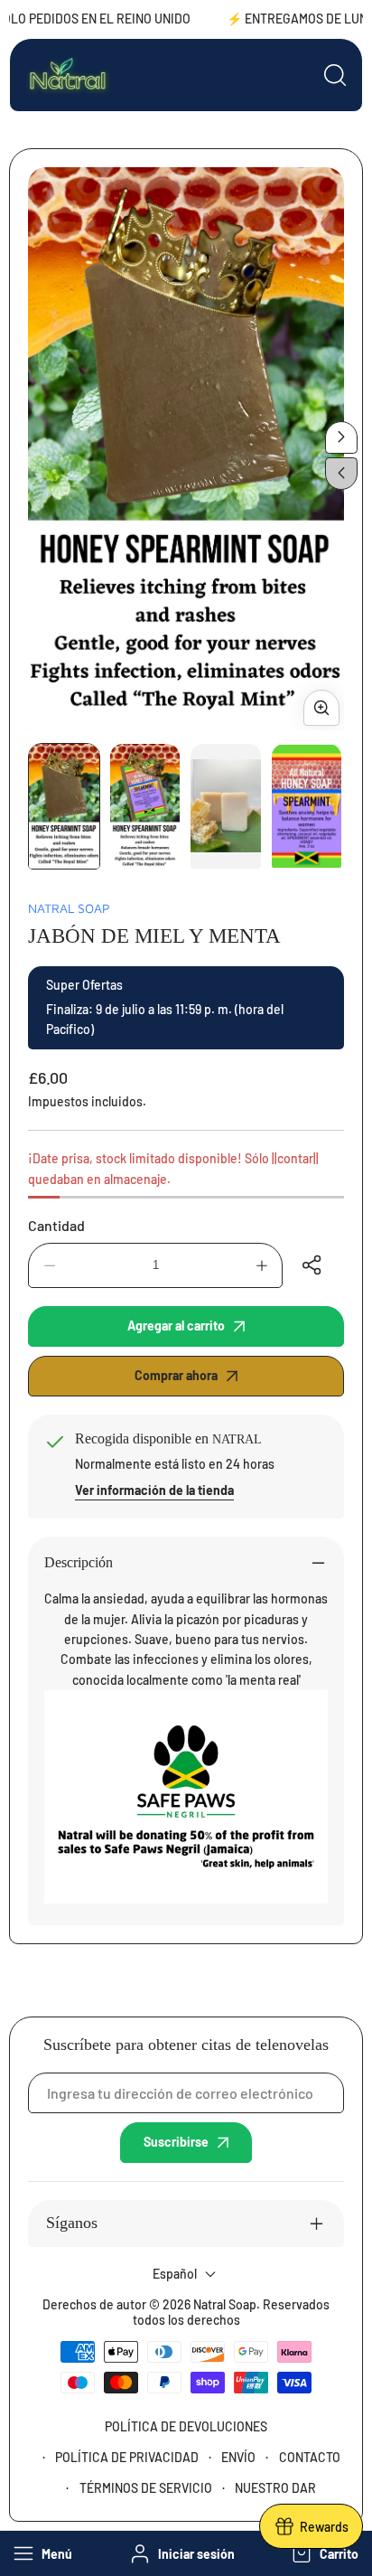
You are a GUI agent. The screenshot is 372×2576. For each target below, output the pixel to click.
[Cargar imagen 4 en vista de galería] (307, 806)
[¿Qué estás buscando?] (335, 75)
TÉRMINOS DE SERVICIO (146, 2488)
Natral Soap (69, 908)
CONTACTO (310, 2457)
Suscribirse (176, 2142)
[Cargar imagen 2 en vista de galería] (145, 806)
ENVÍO (238, 2457)
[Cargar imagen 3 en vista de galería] (226, 806)
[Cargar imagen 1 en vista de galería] (64, 806)
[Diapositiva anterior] (341, 474)
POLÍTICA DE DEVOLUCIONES (186, 2426)
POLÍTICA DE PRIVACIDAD (127, 2457)
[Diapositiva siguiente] (341, 437)
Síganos (72, 2223)
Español (175, 2274)
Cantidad (56, 1225)
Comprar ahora (176, 1375)
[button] (323, 2553)
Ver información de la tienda (154, 1490)
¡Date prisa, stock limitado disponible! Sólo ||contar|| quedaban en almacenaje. (173, 1168)
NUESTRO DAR (275, 2488)
